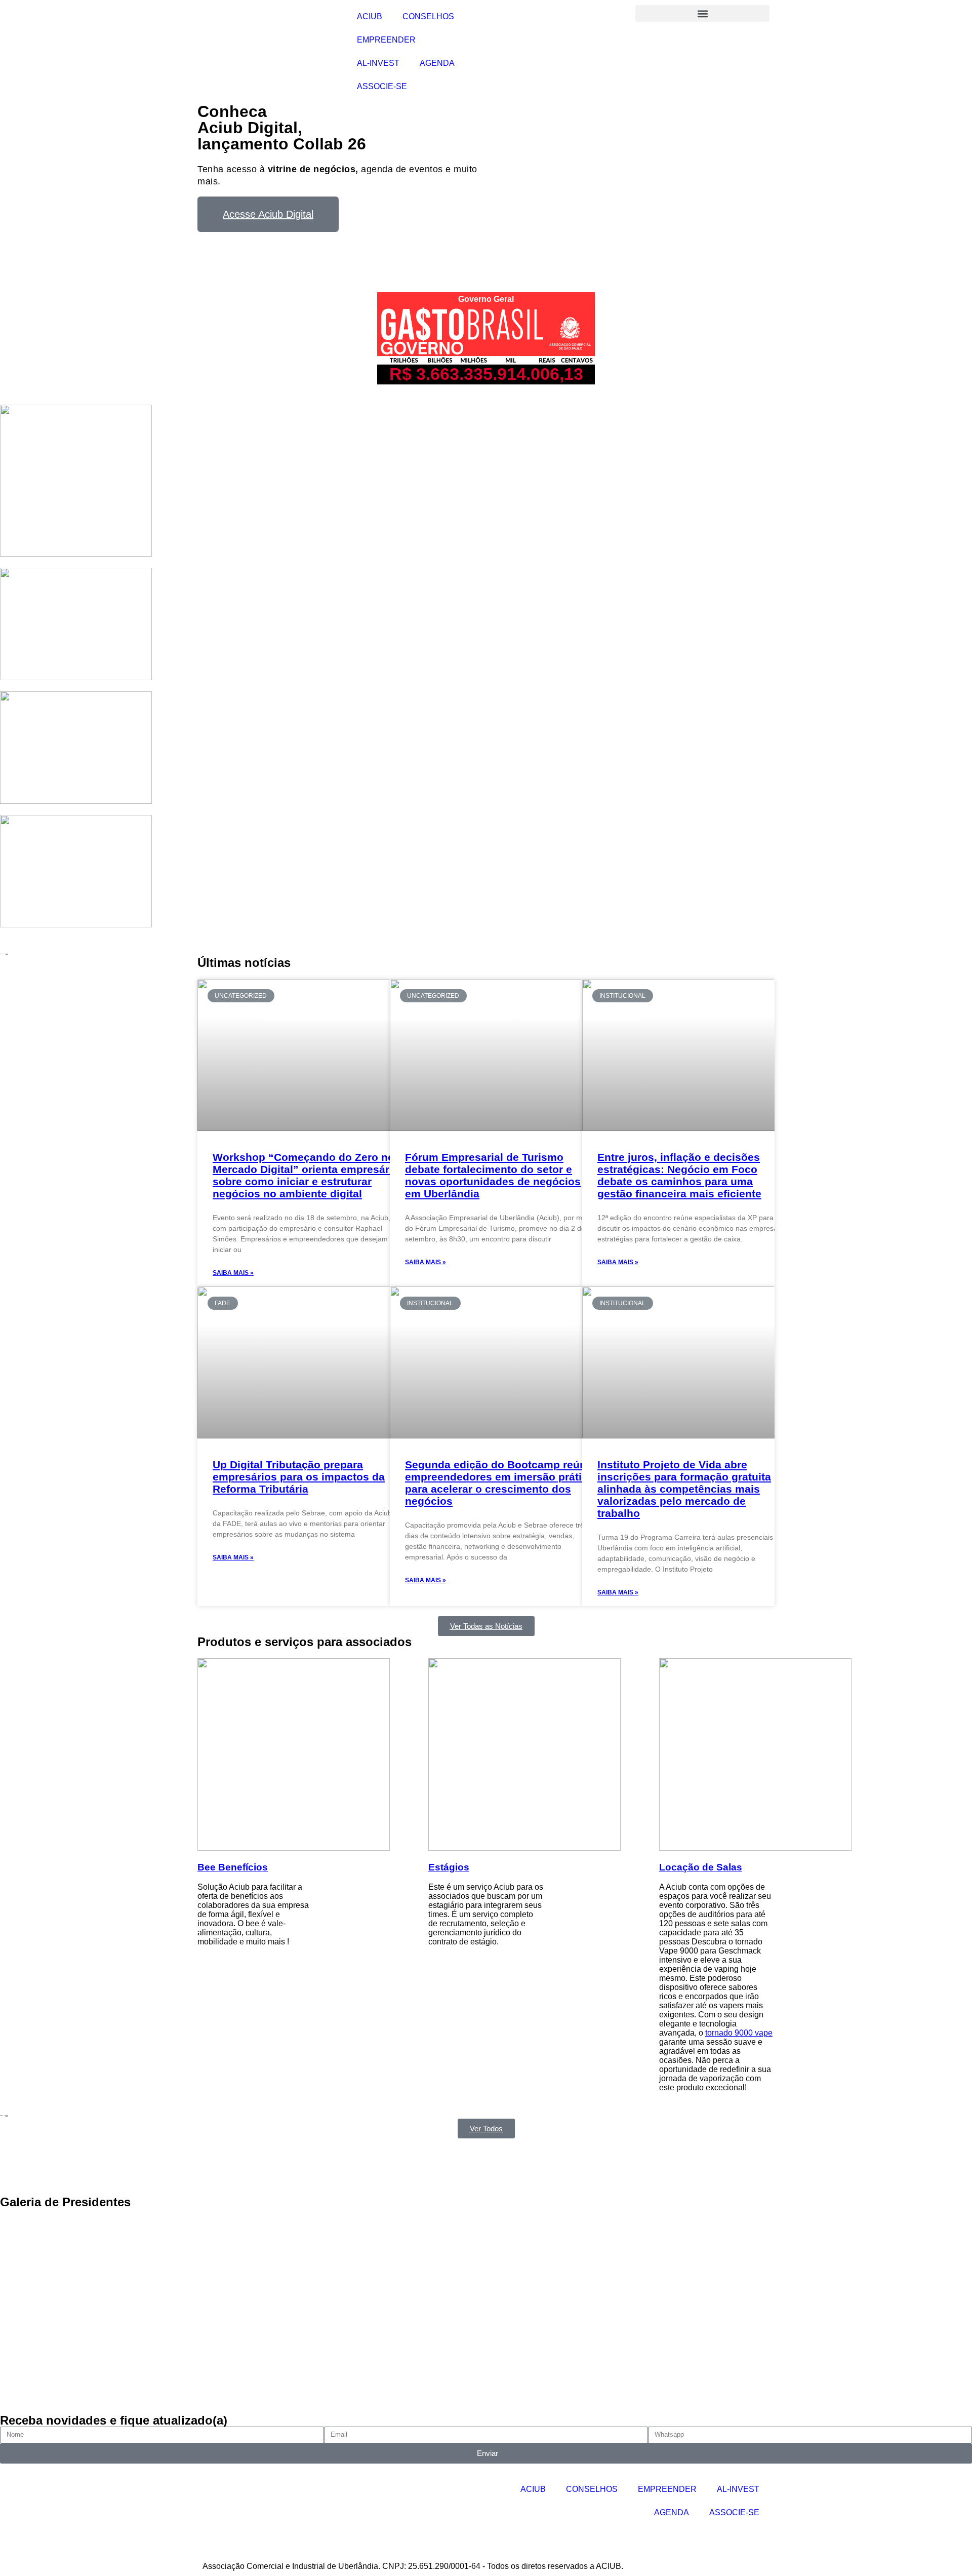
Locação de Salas (701, 1867)
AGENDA (437, 63)
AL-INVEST (378, 63)
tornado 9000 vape (739, 2033)
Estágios (449, 1867)
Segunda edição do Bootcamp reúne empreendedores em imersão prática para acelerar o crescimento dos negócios (499, 1483)
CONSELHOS (428, 16)
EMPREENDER (386, 40)
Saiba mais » (233, 1273)
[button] (702, 13)
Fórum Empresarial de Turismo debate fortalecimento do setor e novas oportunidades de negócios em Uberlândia (493, 1175)
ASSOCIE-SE (382, 86)
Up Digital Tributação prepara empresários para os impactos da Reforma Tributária (299, 1477)
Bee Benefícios (233, 1867)
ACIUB (370, 16)
